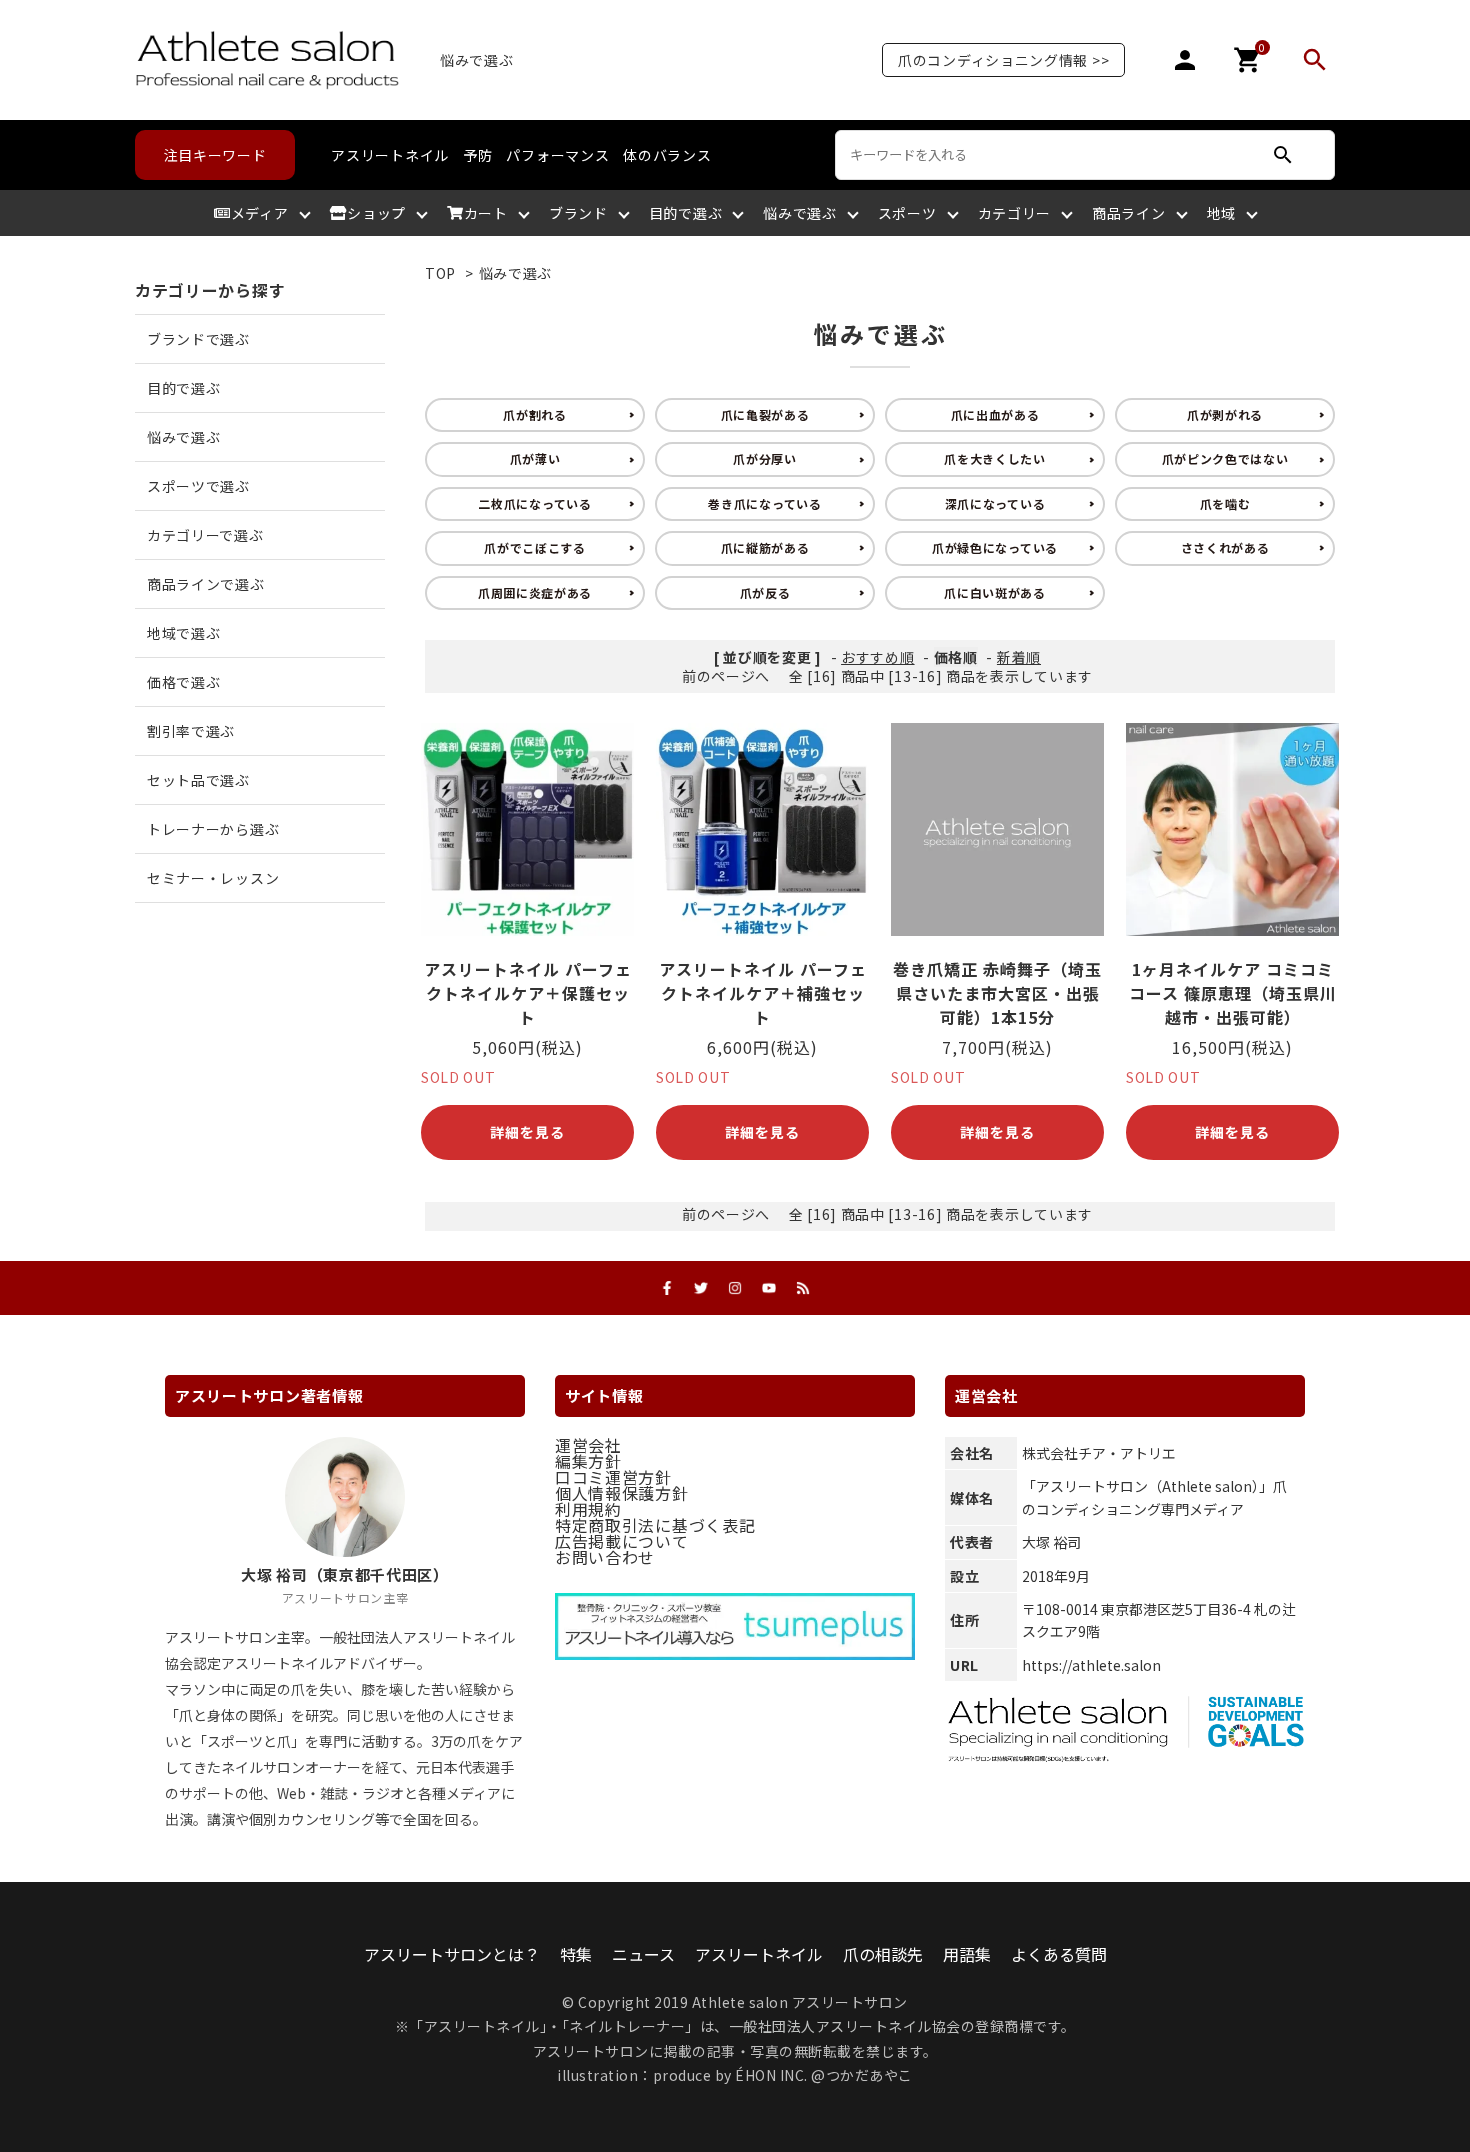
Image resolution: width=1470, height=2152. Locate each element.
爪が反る (765, 592)
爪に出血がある (995, 414)
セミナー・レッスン (213, 878)
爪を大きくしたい (995, 458)
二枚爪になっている (534, 503)
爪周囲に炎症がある (535, 592)
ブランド (578, 213)
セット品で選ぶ (198, 780)
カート (486, 213)
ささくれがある (1225, 547)
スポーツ (907, 213)
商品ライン (1129, 213)
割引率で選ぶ (191, 731)
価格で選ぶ (184, 682)
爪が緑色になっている (995, 547)
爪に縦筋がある (765, 547)
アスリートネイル (390, 155)
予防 (477, 155)
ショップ (376, 213)
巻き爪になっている (764, 503)
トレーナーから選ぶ (213, 829)
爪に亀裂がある (765, 414)
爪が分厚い (765, 458)
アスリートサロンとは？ (452, 1954)
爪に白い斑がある (995, 592)
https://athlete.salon (1091, 1665)
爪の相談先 (883, 1954)
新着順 (1019, 657)
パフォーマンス (557, 155)
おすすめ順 (878, 657)
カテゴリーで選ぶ (205, 535)
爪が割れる (535, 414)
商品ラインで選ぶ (206, 584)
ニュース (643, 1954)
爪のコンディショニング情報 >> (1003, 60)
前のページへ (726, 676)
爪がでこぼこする (535, 547)
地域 (1221, 213)
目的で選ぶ (686, 213)
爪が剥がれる (1225, 414)
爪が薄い (535, 458)
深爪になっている (995, 503)
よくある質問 (1059, 1954)
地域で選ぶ (184, 633)
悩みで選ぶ (800, 213)
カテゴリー (1015, 213)
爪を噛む (1225, 503)
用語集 (967, 1954)
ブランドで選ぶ (198, 339)
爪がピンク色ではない (1225, 458)
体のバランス (667, 155)
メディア (260, 213)
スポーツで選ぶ (198, 486)
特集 (576, 1954)
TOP (440, 273)
